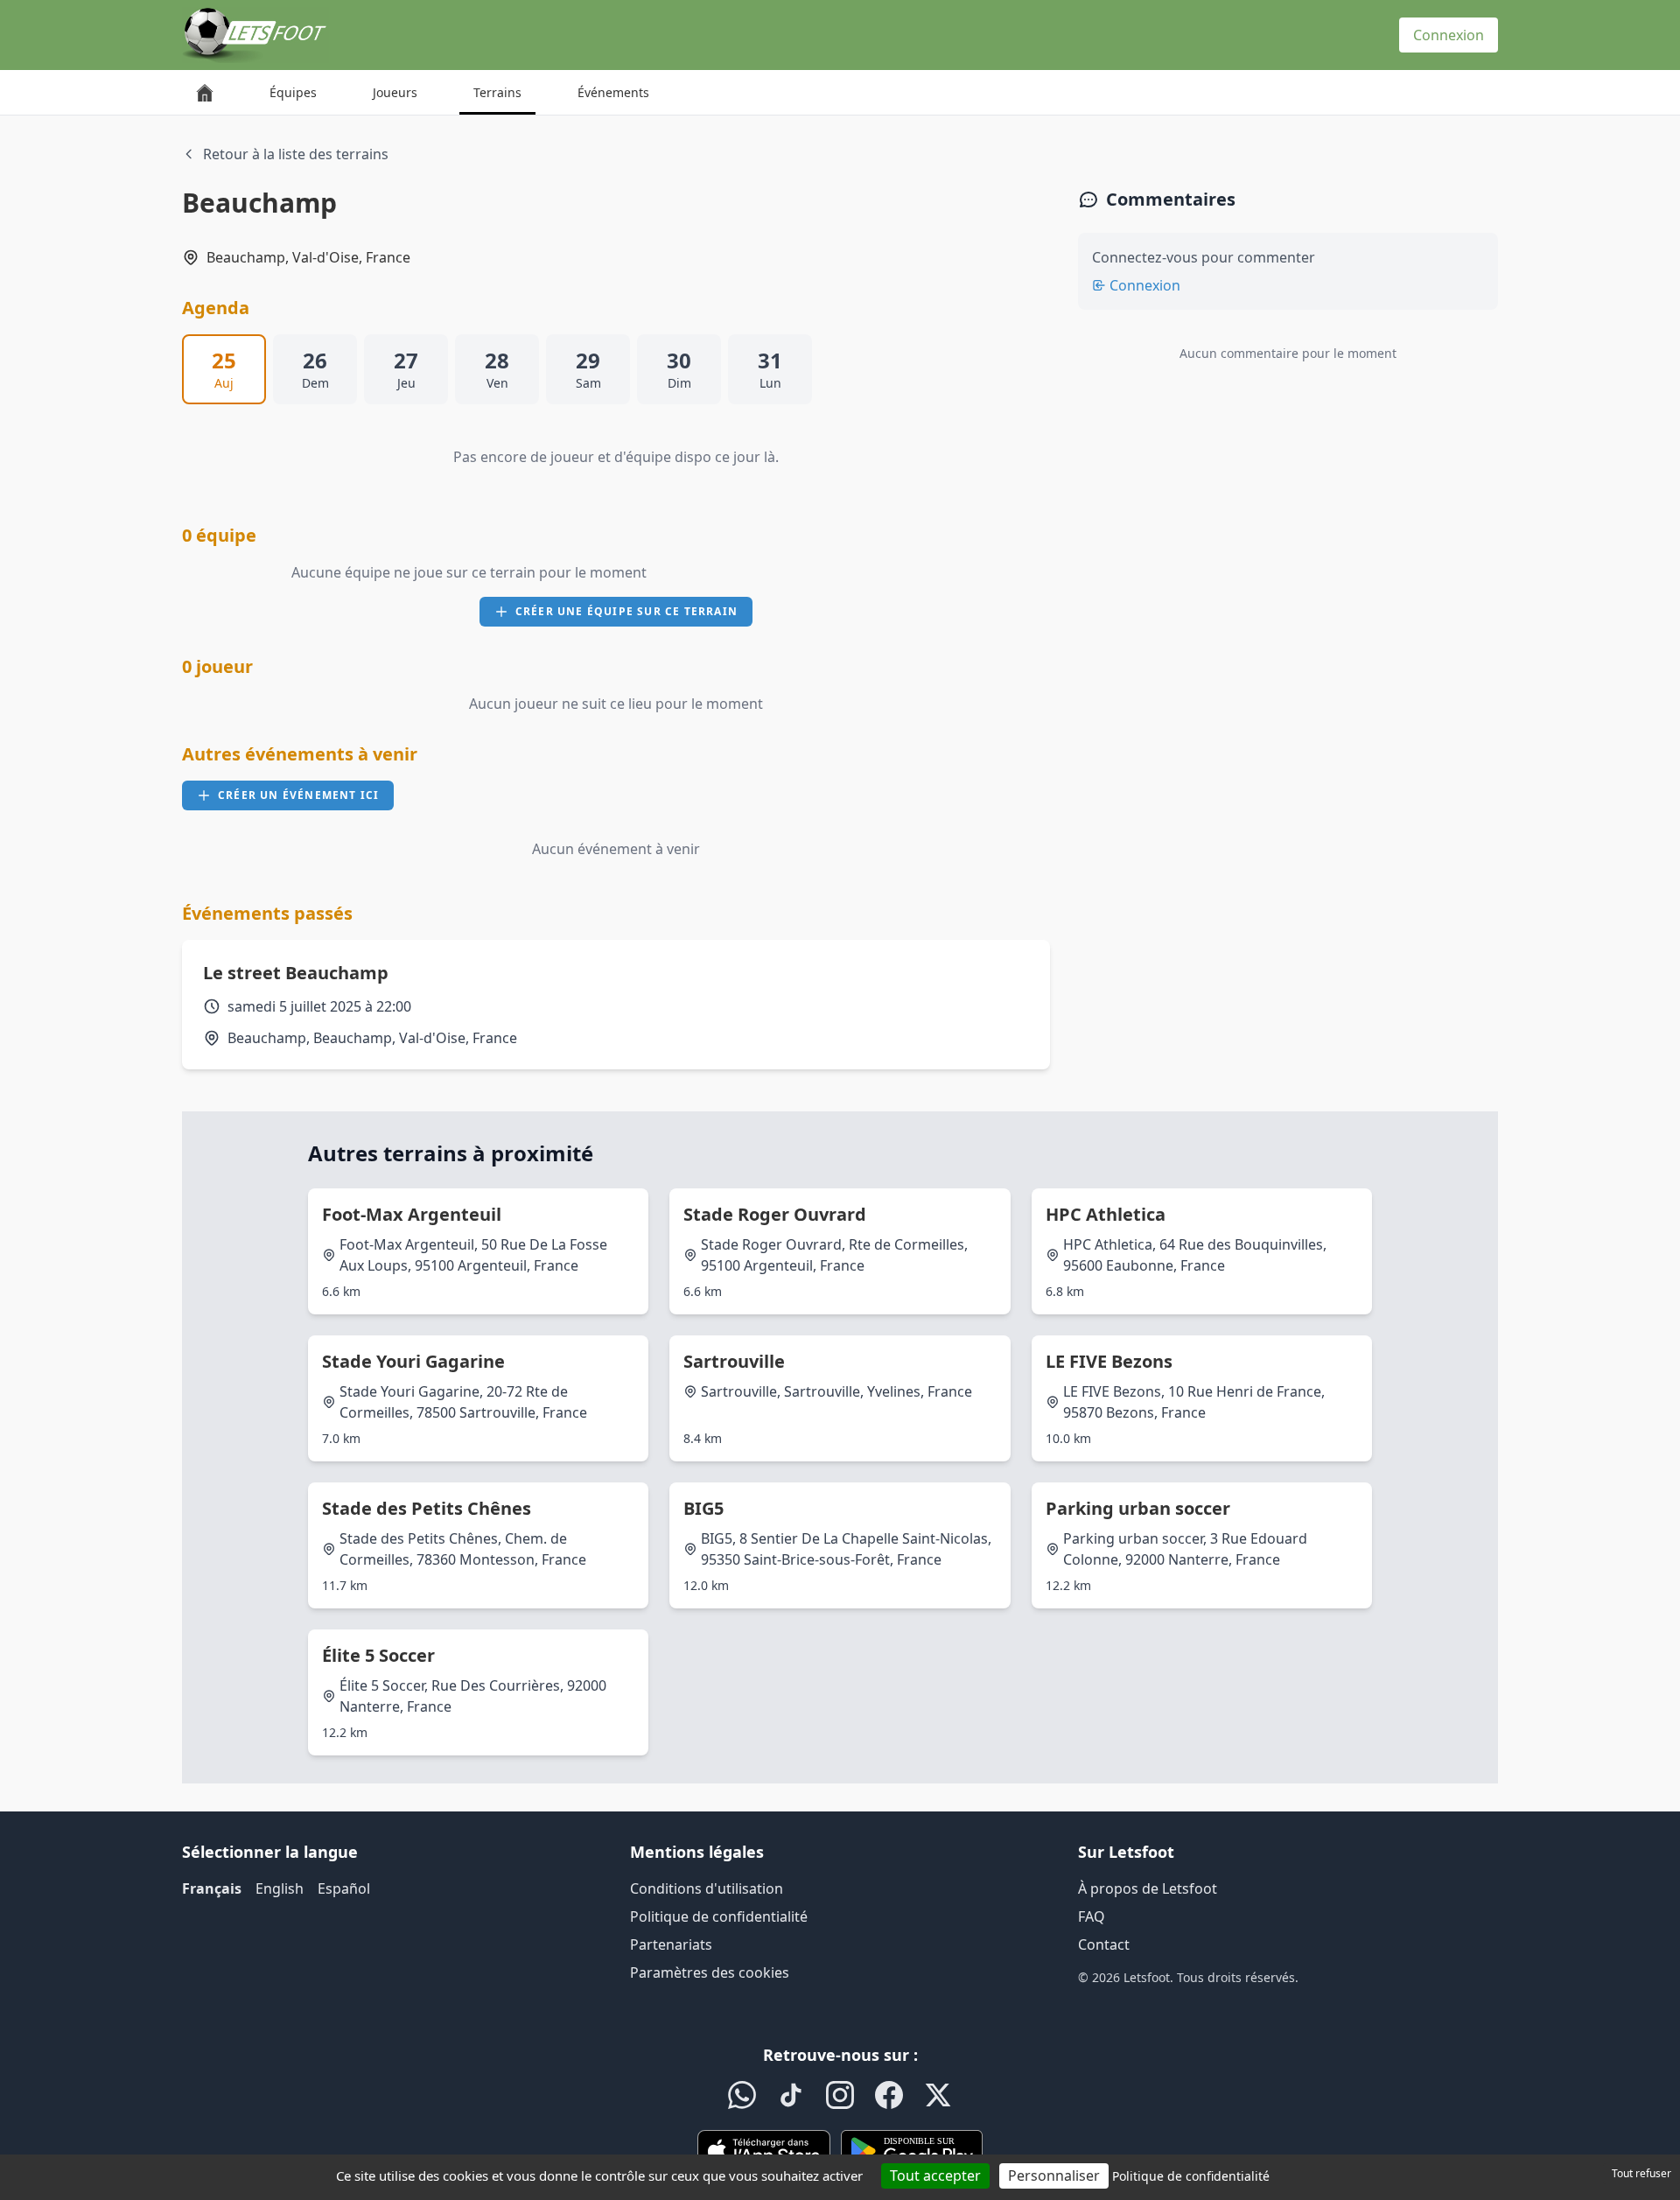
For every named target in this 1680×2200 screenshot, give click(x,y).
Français (212, 1888)
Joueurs (395, 92)
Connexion (1449, 35)
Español (344, 1888)
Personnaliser (1054, 2175)
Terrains (497, 92)
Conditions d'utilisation (707, 1888)
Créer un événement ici (298, 795)
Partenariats (671, 1944)
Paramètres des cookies (710, 1972)
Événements (613, 92)
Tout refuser (1641, 2173)
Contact (1104, 1944)
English (280, 1888)
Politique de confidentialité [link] (1191, 2176)
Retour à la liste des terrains (296, 154)
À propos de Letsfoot (1148, 1888)
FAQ (1092, 1916)
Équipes (293, 92)
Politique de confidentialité (719, 1916)
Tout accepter (935, 2175)
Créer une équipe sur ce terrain (626, 611)
